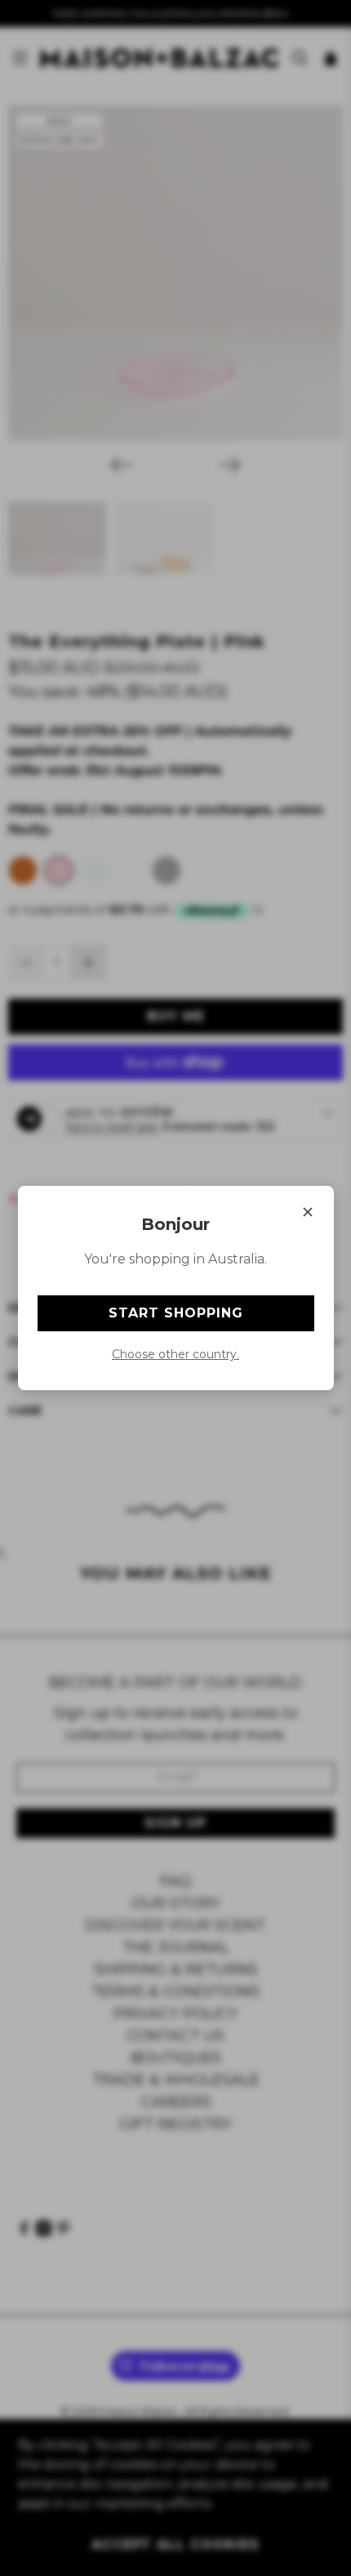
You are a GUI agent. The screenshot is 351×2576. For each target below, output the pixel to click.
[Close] (308, 1212)
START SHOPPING (176, 1313)
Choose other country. (175, 1354)
